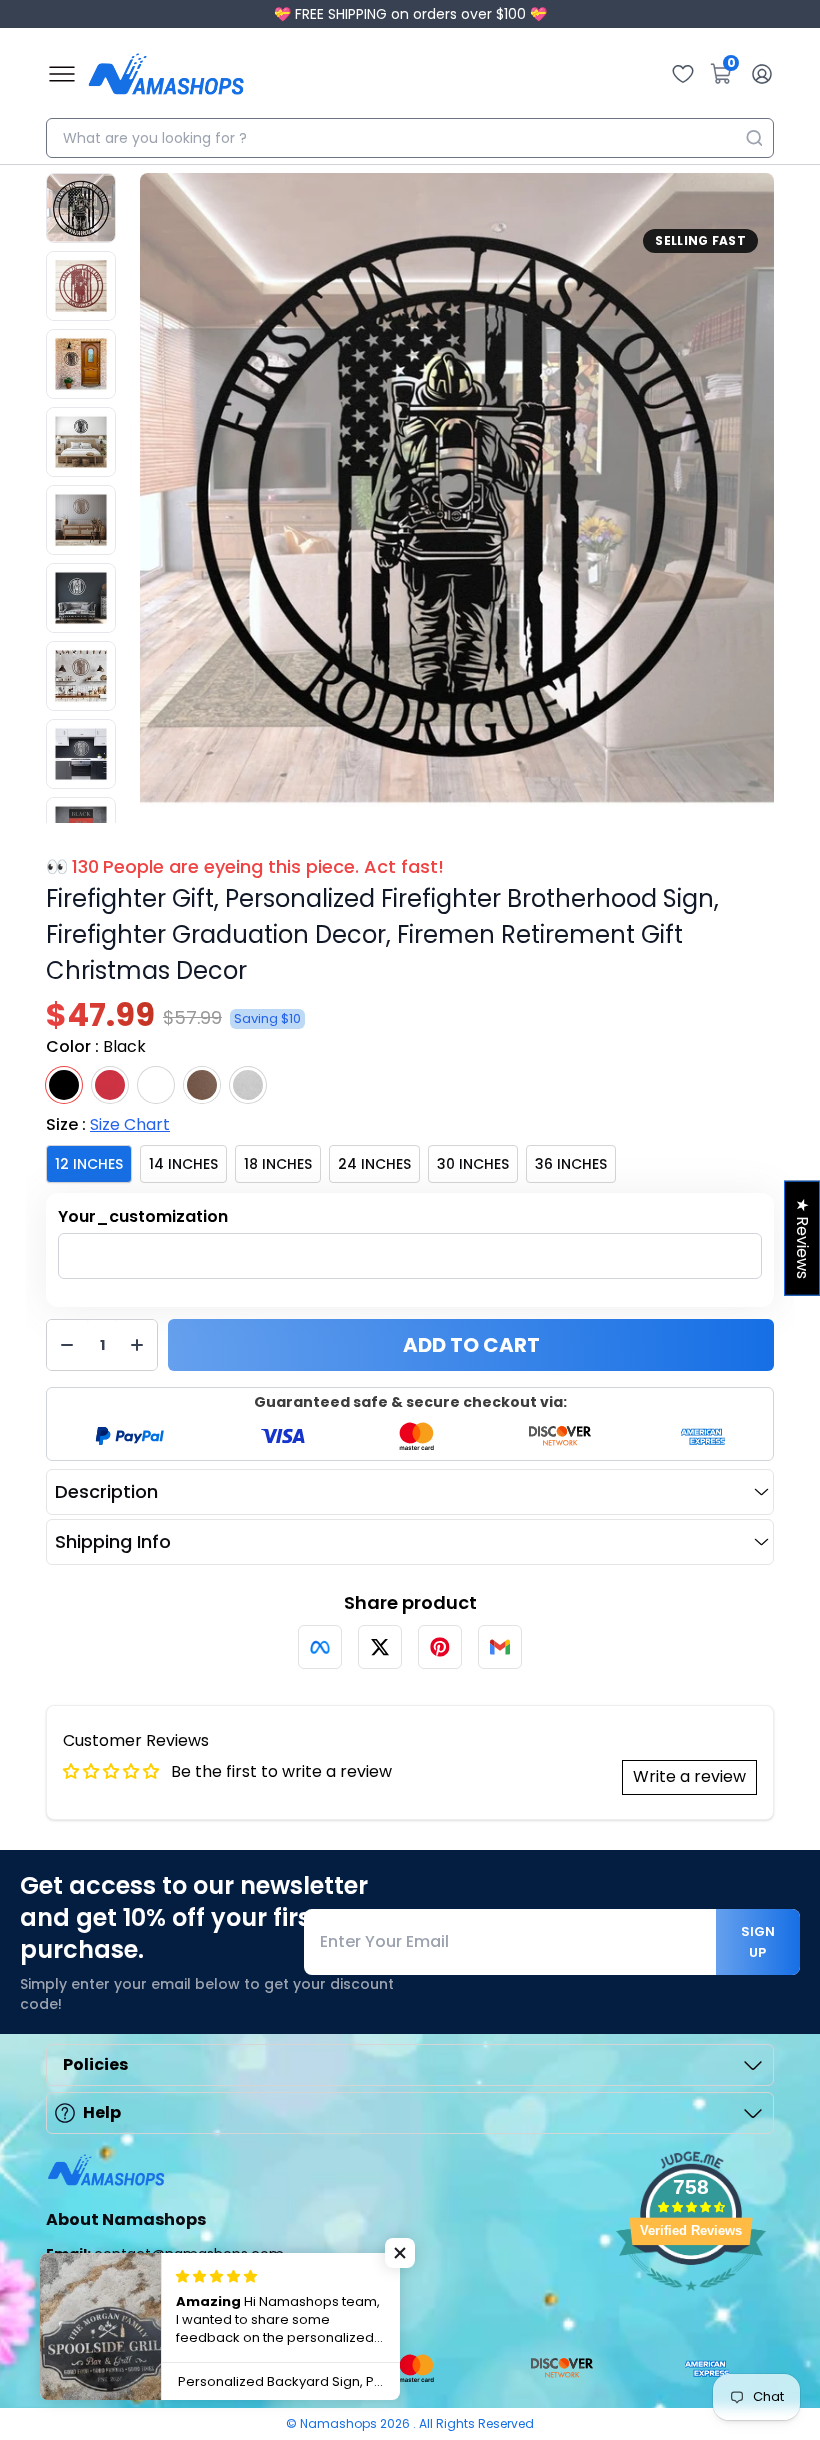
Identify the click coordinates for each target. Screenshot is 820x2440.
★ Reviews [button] (802, 1238)
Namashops (340, 2423)
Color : (96, 1046)
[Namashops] (166, 74)
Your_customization (143, 1216)
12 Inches (89, 1164)
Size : (108, 1124)
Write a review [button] (689, 1776)
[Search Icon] (754, 138)
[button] (400, 2253)
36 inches (571, 1164)
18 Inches (278, 1164)
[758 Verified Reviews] (691, 2300)
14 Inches (183, 1164)
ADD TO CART (471, 1345)
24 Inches (374, 1164)
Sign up (758, 1942)
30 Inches (473, 1164)
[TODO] (320, 1647)
